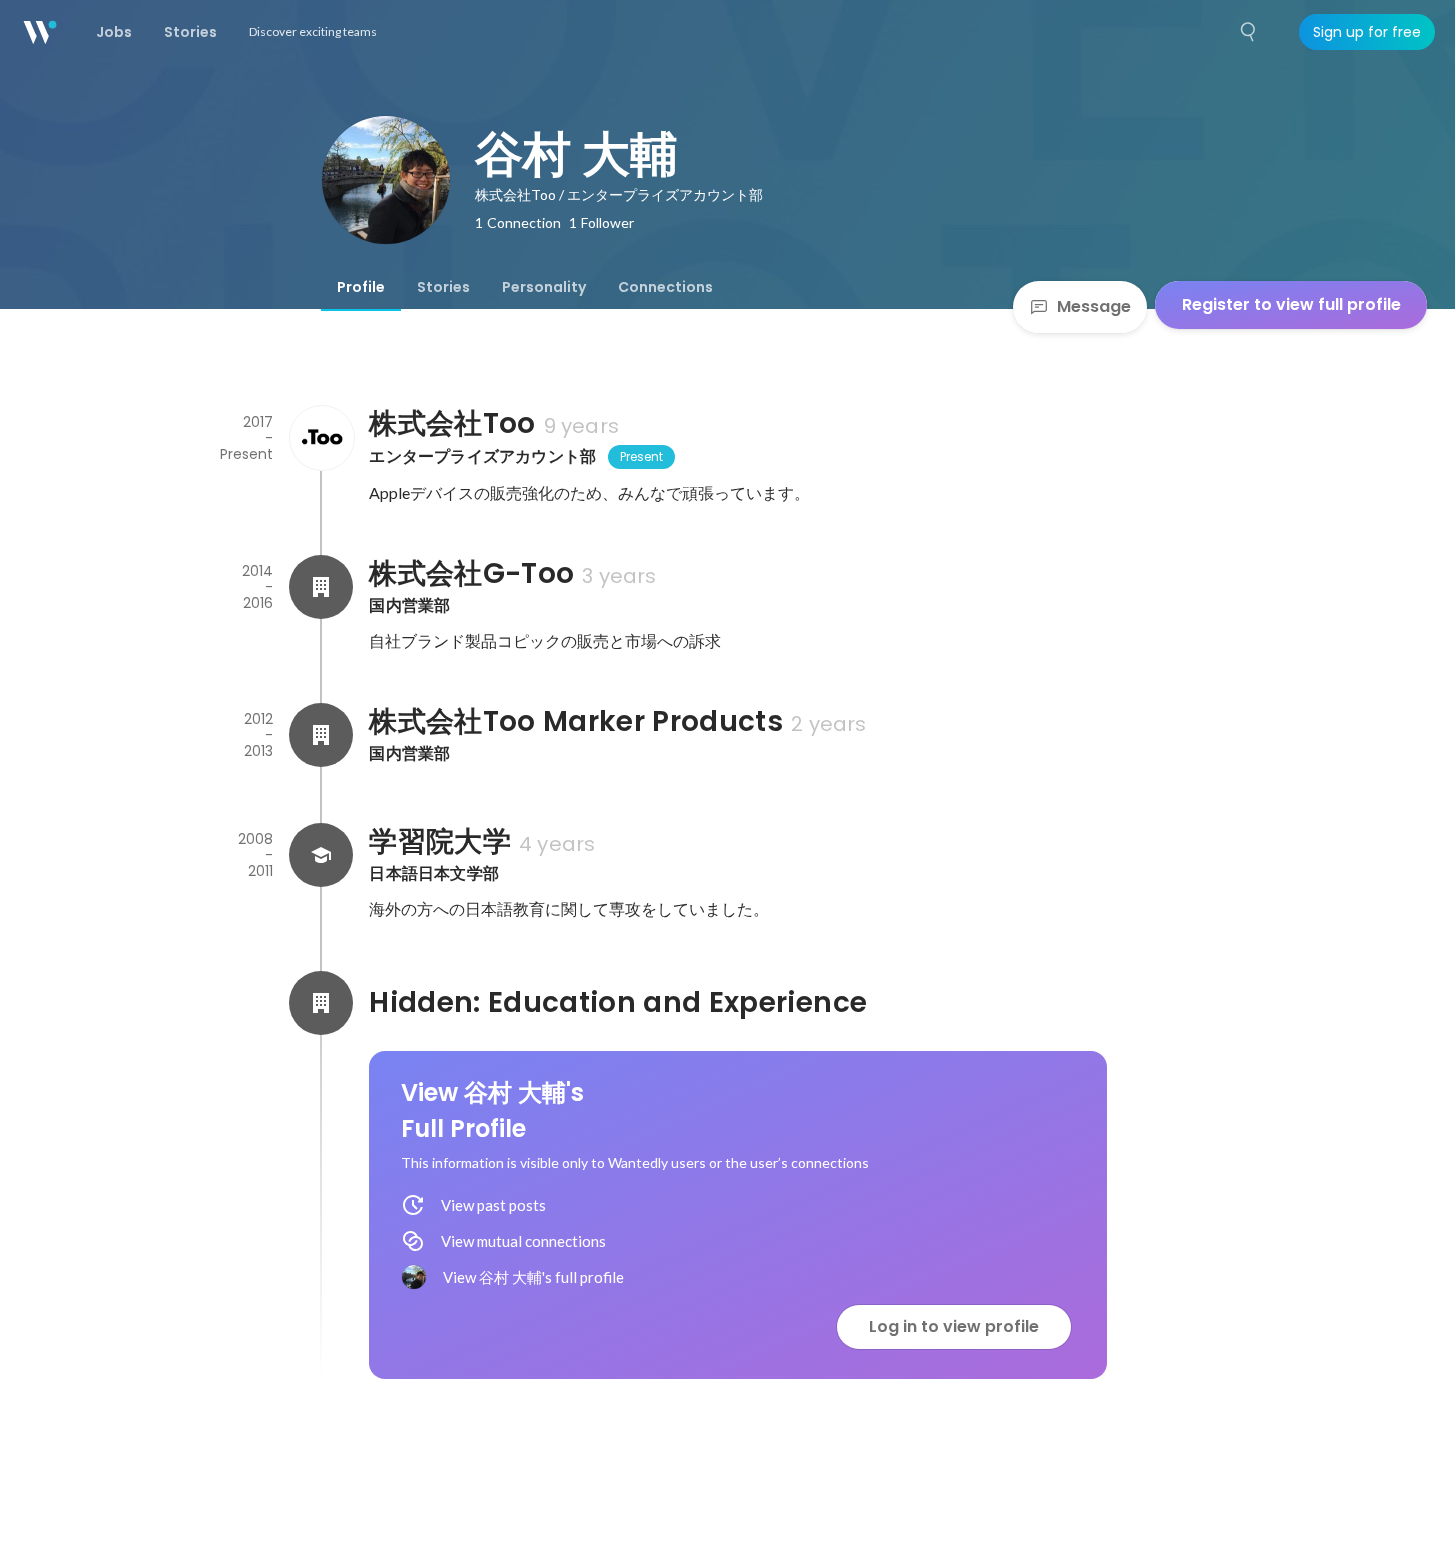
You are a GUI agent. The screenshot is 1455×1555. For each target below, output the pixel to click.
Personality (544, 287)
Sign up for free (1367, 32)
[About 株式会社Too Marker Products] (321, 735)
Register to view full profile (1291, 304)
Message (1094, 306)
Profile (361, 287)
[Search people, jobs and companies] (1249, 32)
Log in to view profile (954, 1326)
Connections (665, 287)
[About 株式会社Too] (321, 438)
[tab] (361, 287)
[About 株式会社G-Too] (321, 587)
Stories (443, 287)
